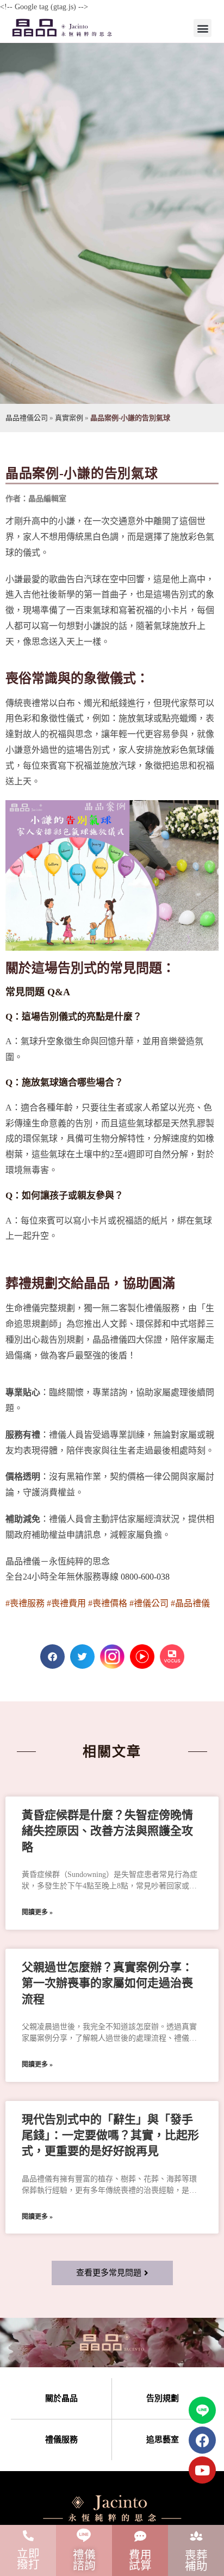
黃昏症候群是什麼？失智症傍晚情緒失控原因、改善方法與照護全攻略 (107, 1831)
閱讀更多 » (37, 1912)
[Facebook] (202, 2440)
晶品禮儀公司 (27, 418)
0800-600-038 (145, 1577)
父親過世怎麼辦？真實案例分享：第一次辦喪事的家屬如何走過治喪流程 (107, 1983)
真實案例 (69, 418)
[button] (203, 28)
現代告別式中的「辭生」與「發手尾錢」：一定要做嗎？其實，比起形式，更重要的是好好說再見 (110, 2135)
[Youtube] (202, 2470)
